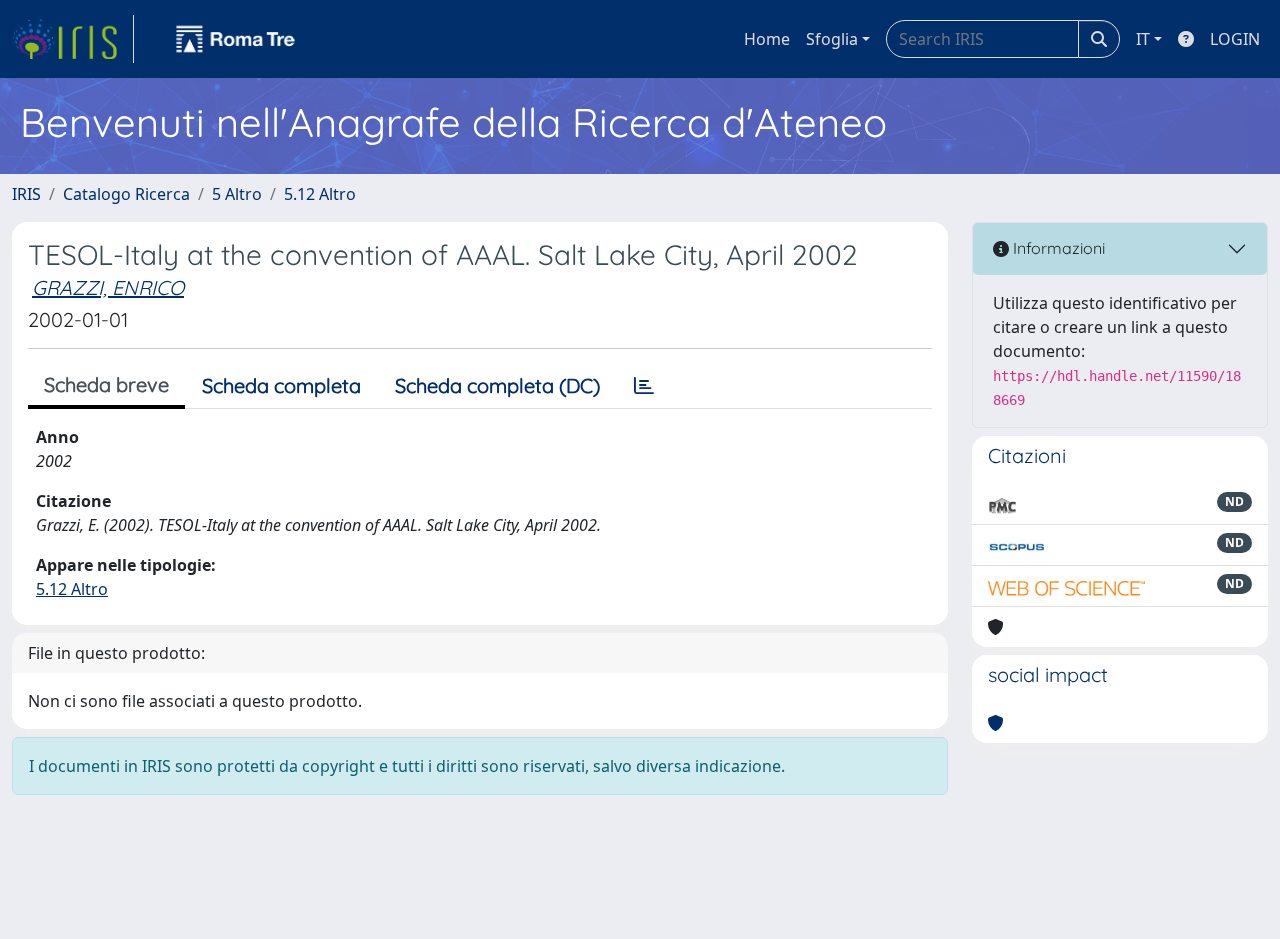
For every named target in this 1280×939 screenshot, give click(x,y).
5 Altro (237, 194)
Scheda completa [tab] (281, 385)
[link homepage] (73, 39)
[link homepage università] (236, 39)
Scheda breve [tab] (106, 384)
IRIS (26, 194)
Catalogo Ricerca (126, 194)
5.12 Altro (320, 194)
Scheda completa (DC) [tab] (497, 385)
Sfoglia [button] (832, 39)
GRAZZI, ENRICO (108, 287)
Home (767, 39)
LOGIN (1235, 39)
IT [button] (1143, 39)
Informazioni (1057, 248)
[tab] (644, 386)
